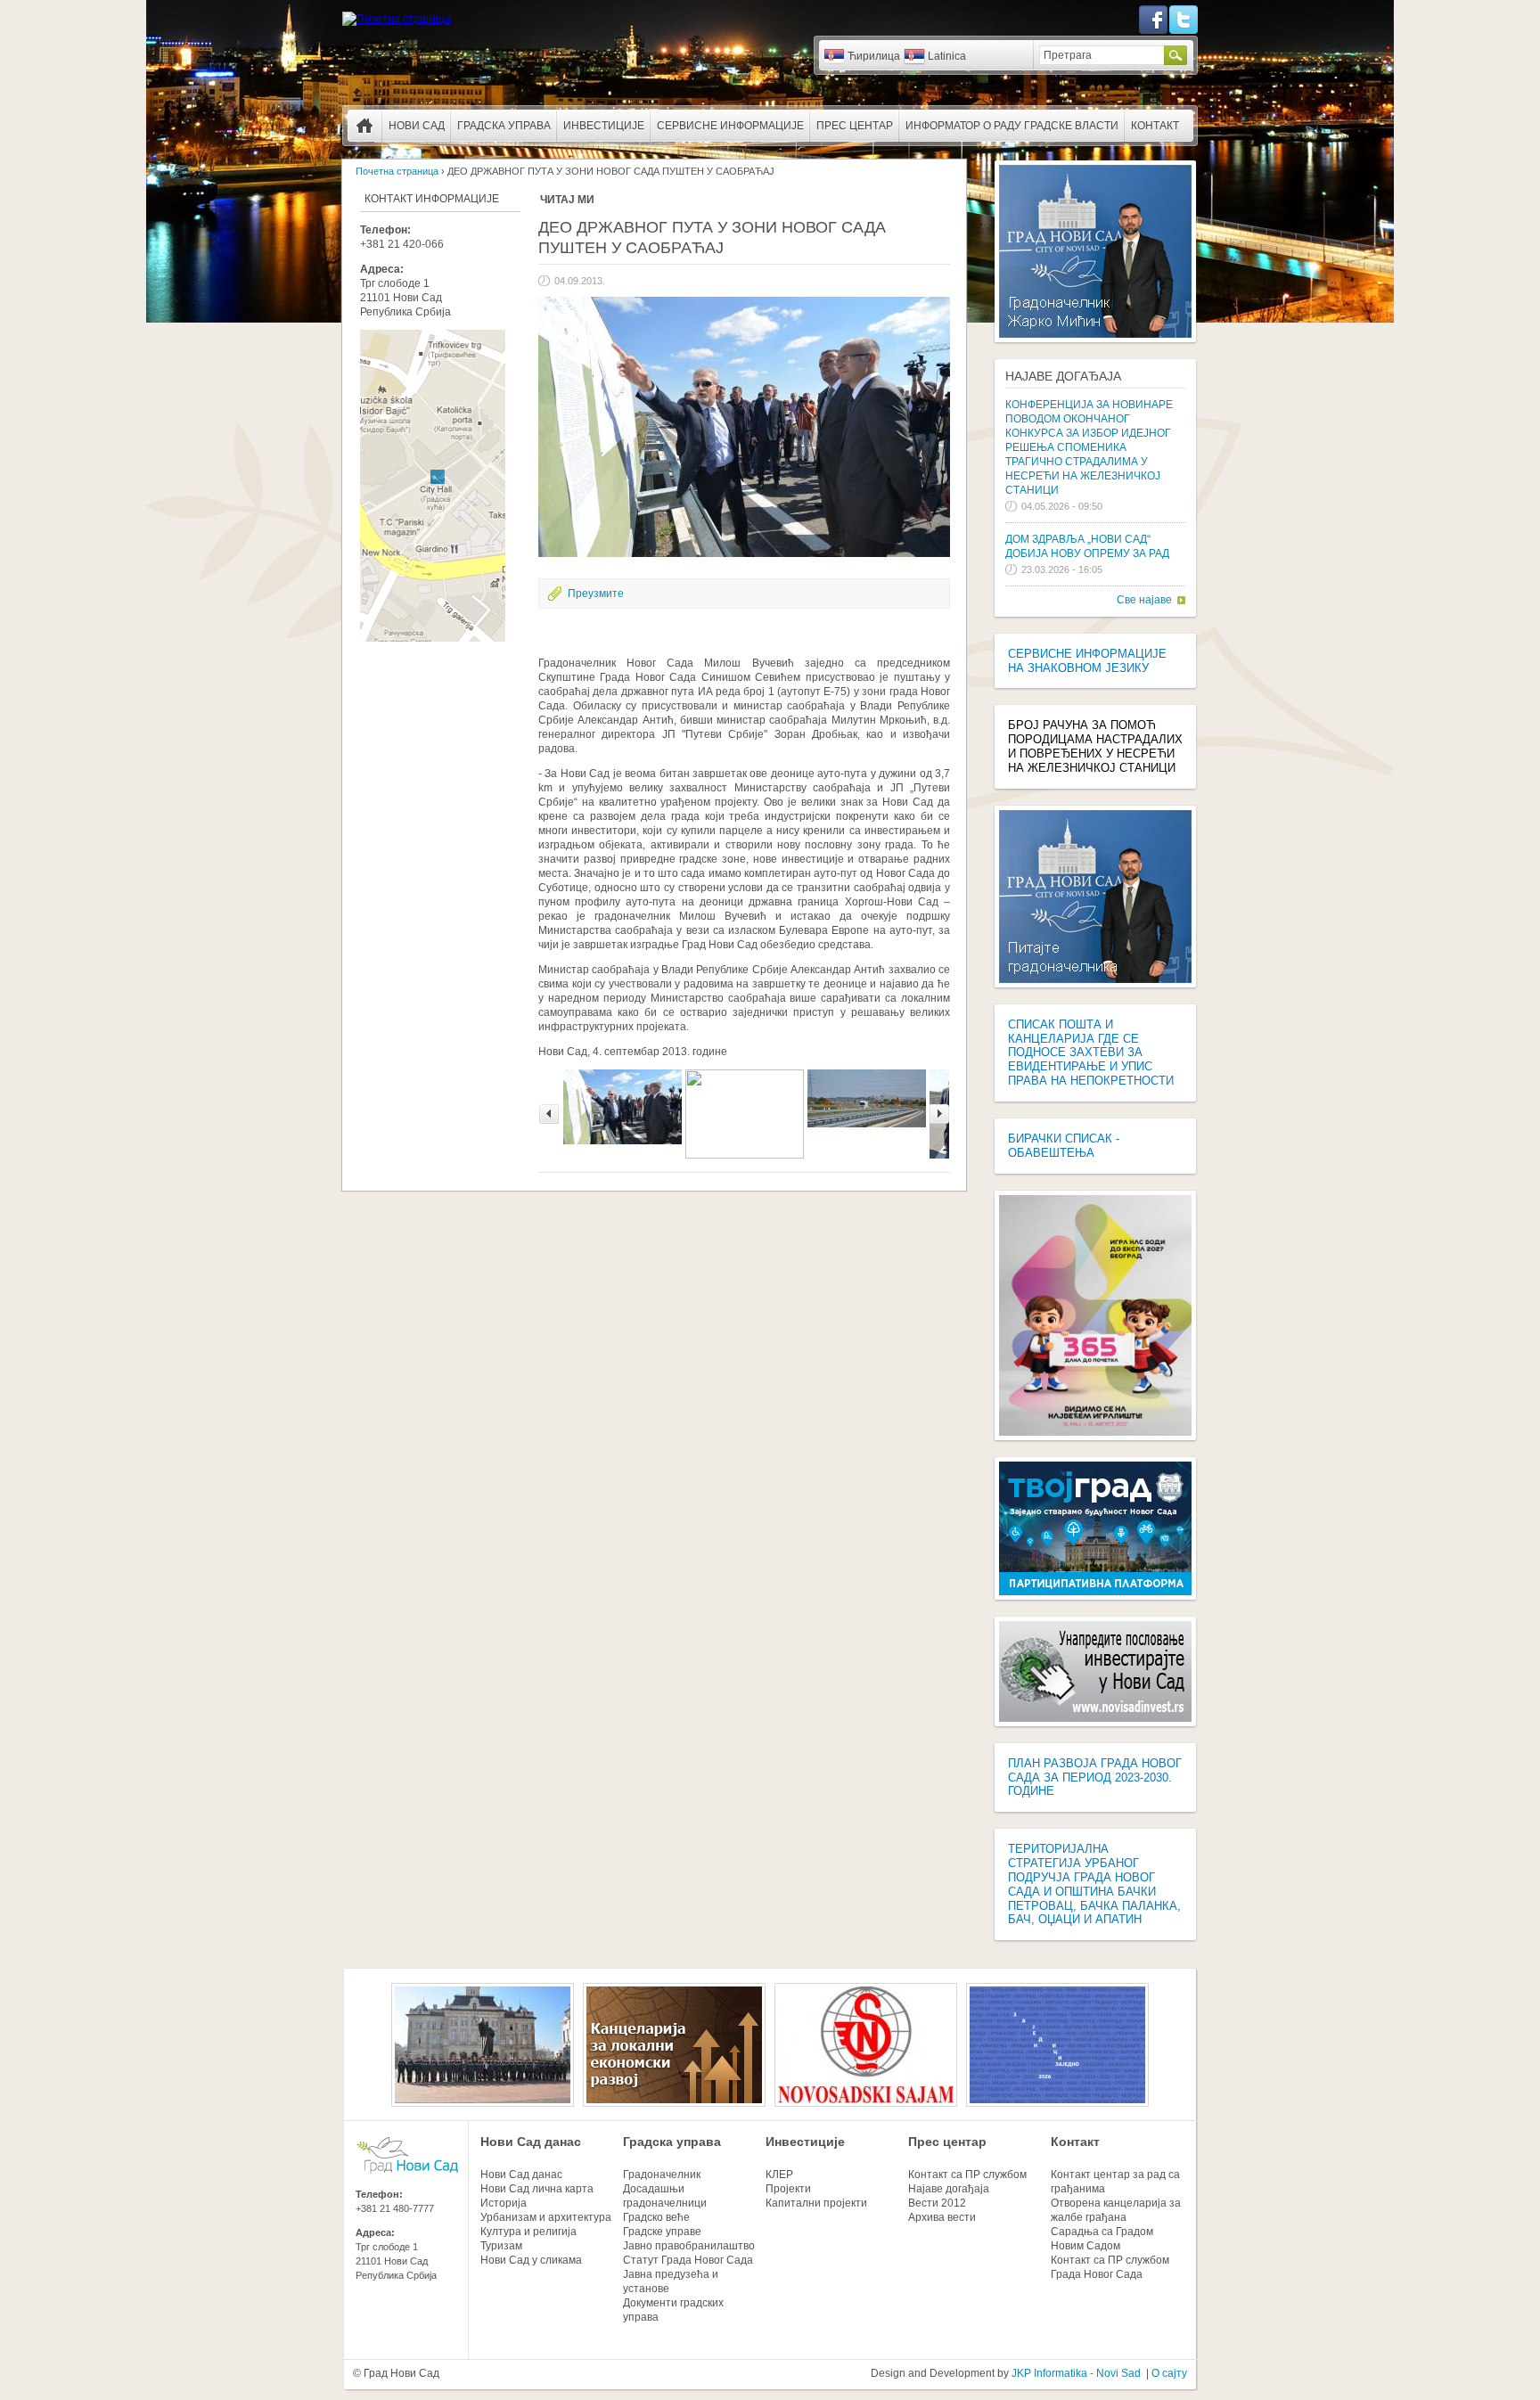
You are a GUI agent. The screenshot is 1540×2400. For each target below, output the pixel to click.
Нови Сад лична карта (537, 2189)
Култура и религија (528, 2232)
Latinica (947, 56)
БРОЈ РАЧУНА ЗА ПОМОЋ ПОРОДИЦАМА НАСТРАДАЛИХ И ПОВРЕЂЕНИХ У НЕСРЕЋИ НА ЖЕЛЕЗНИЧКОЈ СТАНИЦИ (1095, 746)
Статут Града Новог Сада (688, 2260)
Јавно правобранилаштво (689, 2246)
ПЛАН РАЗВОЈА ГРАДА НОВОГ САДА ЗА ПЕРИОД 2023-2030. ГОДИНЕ (1095, 1777)
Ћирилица (874, 56)
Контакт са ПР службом (967, 2175)
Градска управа (504, 126)
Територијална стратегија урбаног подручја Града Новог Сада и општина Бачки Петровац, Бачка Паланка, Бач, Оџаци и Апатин (1094, 1884)
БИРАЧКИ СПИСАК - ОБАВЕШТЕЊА (1064, 1146)
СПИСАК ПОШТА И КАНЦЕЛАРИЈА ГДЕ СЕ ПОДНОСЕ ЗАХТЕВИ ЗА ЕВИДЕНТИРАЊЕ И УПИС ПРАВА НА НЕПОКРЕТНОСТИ (1091, 1053)
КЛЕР (779, 2175)
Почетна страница (365, 126)
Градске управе (662, 2232)
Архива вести (942, 2217)
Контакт (1155, 126)
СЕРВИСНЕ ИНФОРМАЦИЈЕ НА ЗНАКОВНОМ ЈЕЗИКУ (1087, 661)
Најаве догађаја (1063, 376)
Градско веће (656, 2217)
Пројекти (788, 2189)
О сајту (1169, 2373)
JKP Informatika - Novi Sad (1076, 2373)
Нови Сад (417, 126)
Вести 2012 (937, 2203)
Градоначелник (662, 2175)
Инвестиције (604, 126)
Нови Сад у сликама (531, 2260)
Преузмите (596, 594)
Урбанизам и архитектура (546, 2217)
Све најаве (1144, 600)
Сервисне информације (730, 126)
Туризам (501, 2246)
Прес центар (855, 126)
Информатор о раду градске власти (1012, 126)
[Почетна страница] (397, 19)
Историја (504, 2203)
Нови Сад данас (531, 2142)
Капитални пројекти (816, 2203)
